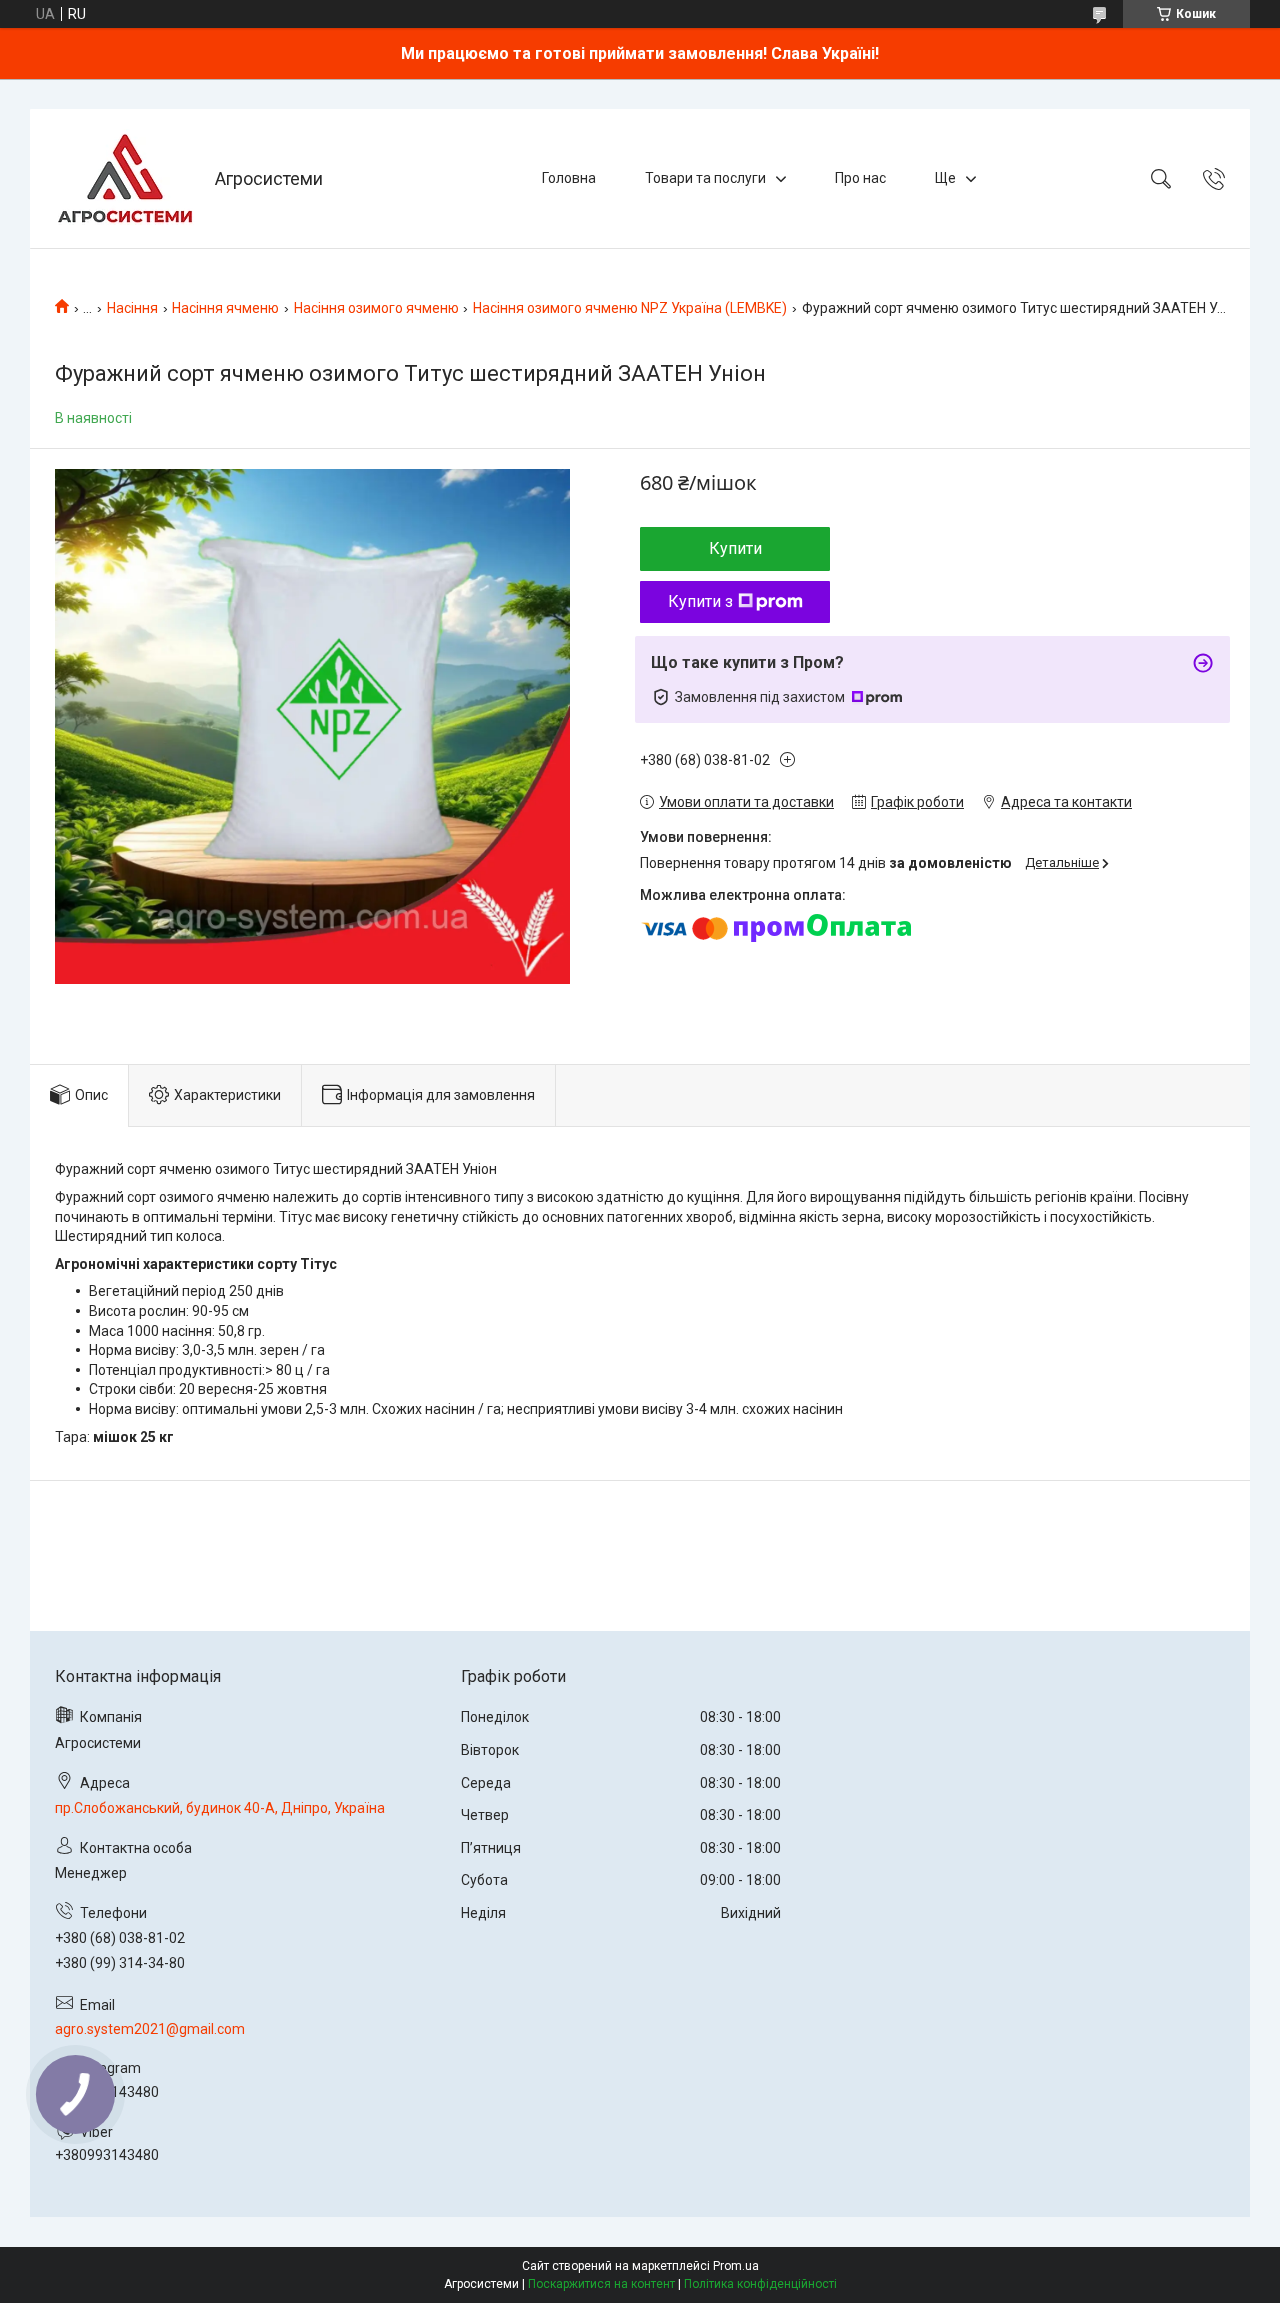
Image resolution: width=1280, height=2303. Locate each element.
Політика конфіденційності (760, 2284)
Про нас (860, 178)
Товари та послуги (705, 178)
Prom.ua (736, 2266)
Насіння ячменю (225, 308)
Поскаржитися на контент (601, 2284)
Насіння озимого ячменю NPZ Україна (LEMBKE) (630, 308)
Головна (569, 178)
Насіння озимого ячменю (376, 308)
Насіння (132, 308)
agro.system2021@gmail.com (150, 2029)
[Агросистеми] (125, 178)
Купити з (700, 601)
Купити (735, 548)
